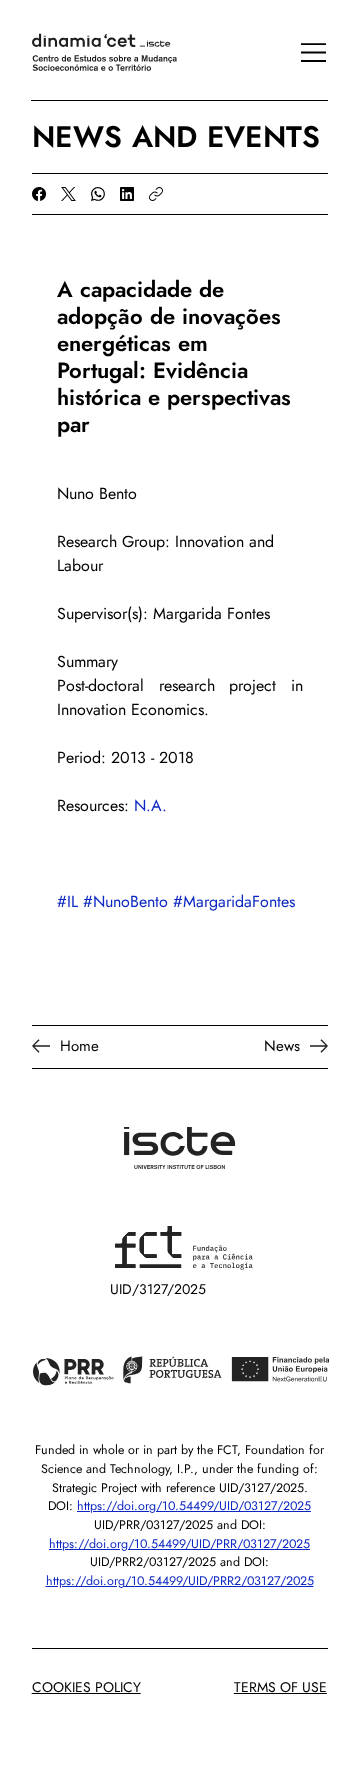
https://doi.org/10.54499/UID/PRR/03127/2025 (179, 1544)
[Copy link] (156, 194)
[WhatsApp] (98, 194)
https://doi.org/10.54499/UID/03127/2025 (194, 1506)
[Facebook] (39, 194)
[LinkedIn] (127, 194)
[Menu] (303, 53)
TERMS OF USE (280, 1687)
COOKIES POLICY (86, 1687)
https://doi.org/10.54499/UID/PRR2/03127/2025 (180, 1581)
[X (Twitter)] (68, 194)
